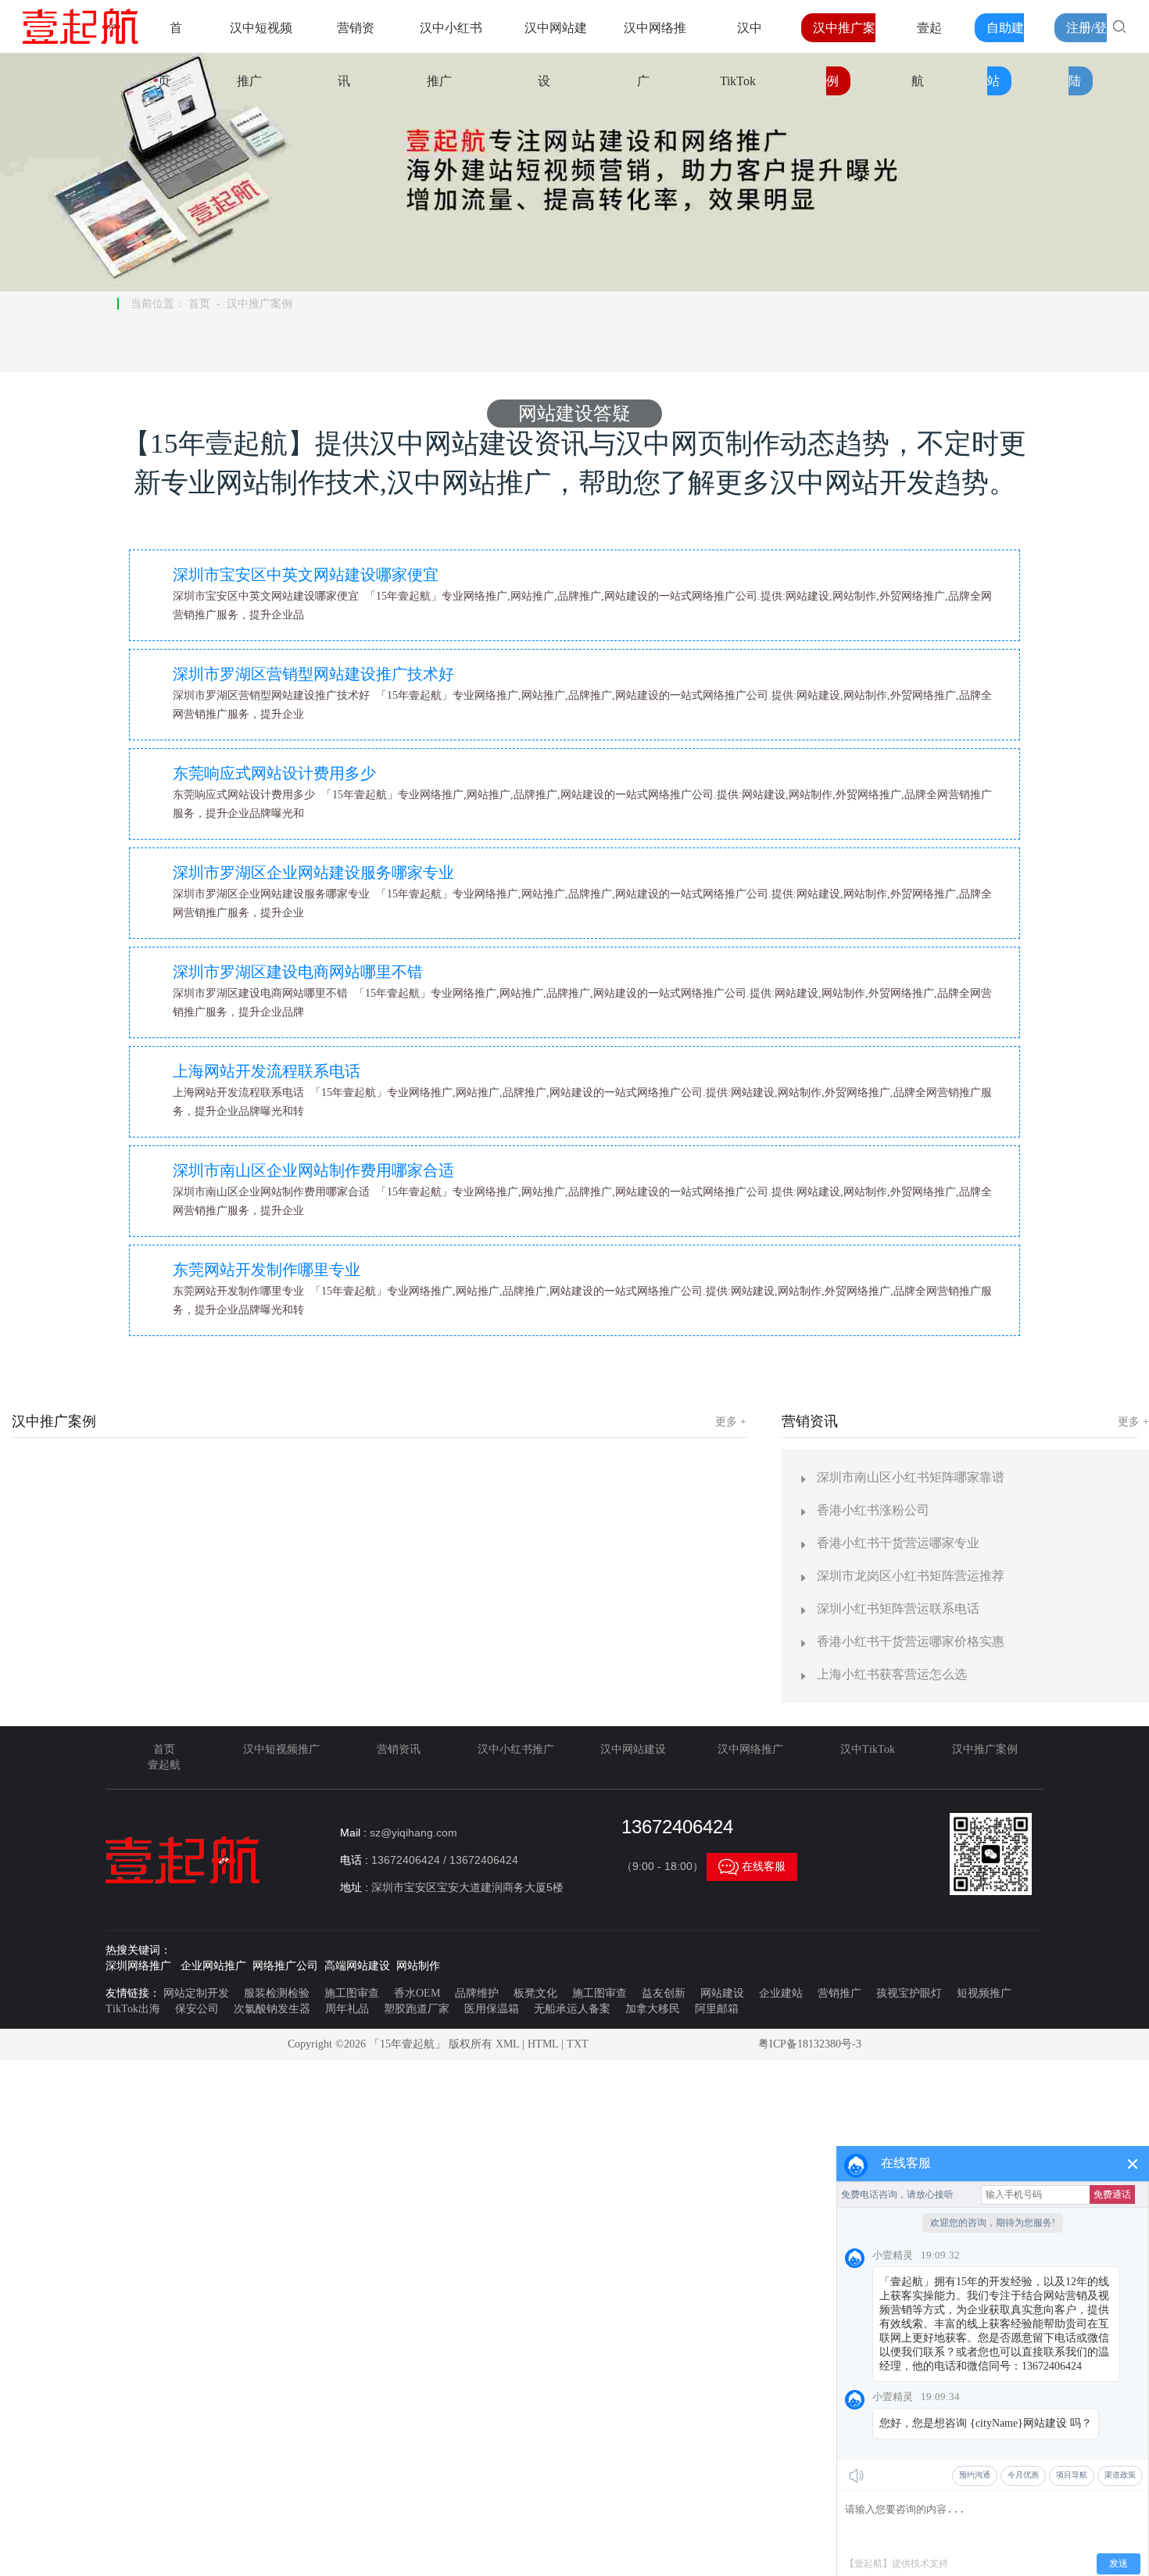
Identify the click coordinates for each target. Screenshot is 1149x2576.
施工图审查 (352, 1993)
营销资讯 (399, 1749)
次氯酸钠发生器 (272, 2009)
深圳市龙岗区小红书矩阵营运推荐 (911, 1576)
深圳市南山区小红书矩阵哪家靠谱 (911, 1477)
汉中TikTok (868, 1749)
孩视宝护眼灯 (909, 1993)
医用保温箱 (492, 2009)
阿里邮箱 (717, 2009)
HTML (543, 2044)
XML (507, 2044)
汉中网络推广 (750, 1749)
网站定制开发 (196, 1993)
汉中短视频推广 (281, 1749)
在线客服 (752, 1867)
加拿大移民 (653, 2009)
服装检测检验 (277, 1993)
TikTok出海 (133, 2009)
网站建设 (722, 1993)
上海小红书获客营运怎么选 (892, 1674)
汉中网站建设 (633, 1749)
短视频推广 (984, 1993)
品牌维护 (477, 1993)
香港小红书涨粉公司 (873, 1510)
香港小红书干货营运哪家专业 (898, 1543)
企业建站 (781, 1993)
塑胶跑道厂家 (417, 2009)
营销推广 (839, 1993)
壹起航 (164, 1765)
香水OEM (417, 1993)
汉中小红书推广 (516, 1749)
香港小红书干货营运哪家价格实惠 (911, 1641)
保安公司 (197, 2009)
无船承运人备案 (572, 2009)
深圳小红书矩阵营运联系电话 (898, 1609)
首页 (199, 304)
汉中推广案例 (260, 304)
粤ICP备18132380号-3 (810, 2044)
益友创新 (664, 1993)
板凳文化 (535, 1993)
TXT (578, 2044)
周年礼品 (347, 2009)
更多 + (731, 1422)
